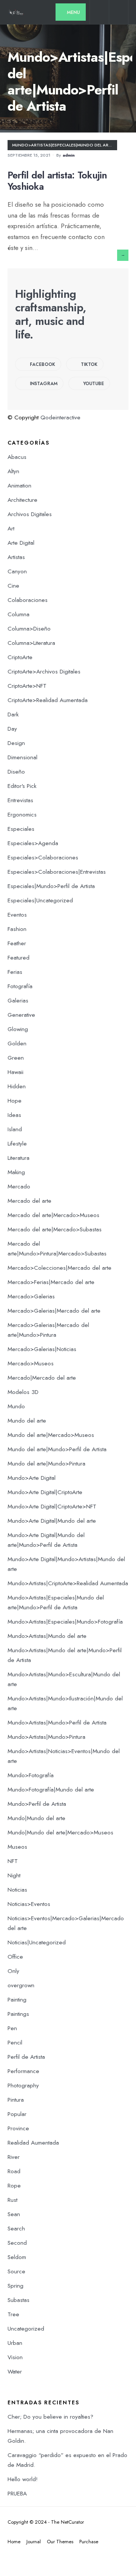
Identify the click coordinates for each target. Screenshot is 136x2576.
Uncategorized (26, 2329)
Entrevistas (20, 800)
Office (15, 1957)
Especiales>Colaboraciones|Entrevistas (57, 872)
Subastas (19, 2300)
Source (16, 2271)
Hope (15, 1101)
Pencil (15, 2043)
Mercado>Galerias (31, 1296)
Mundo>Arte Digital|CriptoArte (45, 1492)
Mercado (19, 1187)
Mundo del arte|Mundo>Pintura (46, 1464)
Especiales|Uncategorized (40, 900)
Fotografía (20, 986)
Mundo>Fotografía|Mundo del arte (51, 1790)
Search (16, 2229)
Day (12, 729)
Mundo (16, 1406)
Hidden (17, 1086)
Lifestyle (17, 1144)
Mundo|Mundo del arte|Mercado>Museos (60, 1833)
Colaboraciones (28, 600)
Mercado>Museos (31, 1363)
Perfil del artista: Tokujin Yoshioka (57, 181)
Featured (19, 958)
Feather (17, 943)
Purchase (89, 2542)
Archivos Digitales (30, 514)
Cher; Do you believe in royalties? (50, 2417)
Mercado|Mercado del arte (42, 1378)
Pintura (16, 2100)
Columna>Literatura (31, 643)
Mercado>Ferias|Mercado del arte (51, 1282)
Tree (13, 2314)
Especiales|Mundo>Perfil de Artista (51, 886)
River (14, 2157)
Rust (12, 2200)
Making (16, 1172)
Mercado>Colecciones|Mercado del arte (59, 1268)
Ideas (14, 1115)
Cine (13, 586)
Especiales (21, 829)
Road (14, 2171)
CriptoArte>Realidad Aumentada (48, 700)
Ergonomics (22, 815)
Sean (14, 2214)
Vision (15, 2357)
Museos (17, 1847)
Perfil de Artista (26, 2057)
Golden (17, 1044)
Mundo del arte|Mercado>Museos (51, 1435)
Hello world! (23, 2479)
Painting (17, 2000)
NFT (13, 1861)
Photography (23, 2085)
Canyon (17, 571)
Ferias (15, 972)
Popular (17, 2114)
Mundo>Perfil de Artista (37, 1804)
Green (16, 1058)
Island (15, 1129)
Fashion (17, 929)
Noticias (17, 1890)
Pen (12, 2028)
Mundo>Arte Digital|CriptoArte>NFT (52, 1507)
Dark (13, 714)
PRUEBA (17, 2494)
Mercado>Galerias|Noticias (42, 1349)
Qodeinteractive (60, 417)
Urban (15, 2343)
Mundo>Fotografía (31, 1775)
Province (18, 2128)
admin (69, 155)
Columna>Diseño (29, 629)
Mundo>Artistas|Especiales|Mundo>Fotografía (65, 1622)
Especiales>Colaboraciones (43, 858)
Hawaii (15, 1072)
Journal (34, 2542)
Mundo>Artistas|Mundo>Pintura (46, 1737)
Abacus (17, 457)
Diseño (16, 772)
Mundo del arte (27, 1421)
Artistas (16, 557)
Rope (14, 2186)
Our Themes (60, 2542)
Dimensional (22, 757)
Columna (19, 614)
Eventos (17, 915)
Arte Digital (21, 543)
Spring (15, 2286)
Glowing (18, 1029)
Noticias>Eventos (29, 1904)
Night (14, 1875)
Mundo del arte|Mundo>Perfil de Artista (57, 1449)
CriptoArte (20, 657)
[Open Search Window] (99, 14)
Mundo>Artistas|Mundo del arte (47, 1636)
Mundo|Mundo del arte (36, 1818)
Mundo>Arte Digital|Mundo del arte (52, 1521)
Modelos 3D (23, 1392)
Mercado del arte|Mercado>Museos (53, 1215)
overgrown (21, 1985)
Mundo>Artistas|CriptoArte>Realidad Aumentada (68, 1583)
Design (16, 743)
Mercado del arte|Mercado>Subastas (55, 1229)
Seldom (17, 2257)
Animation (19, 486)
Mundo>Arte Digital (32, 1478)
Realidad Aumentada (33, 2143)
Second (17, 2243)
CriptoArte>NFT (27, 686)
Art (11, 529)
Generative (21, 1015)
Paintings (18, 2014)
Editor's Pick (22, 786)
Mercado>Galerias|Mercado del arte (54, 1311)
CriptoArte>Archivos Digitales (44, 672)
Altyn (13, 471)
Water (15, 2372)
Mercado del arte (29, 1201)
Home (14, 2542)
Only (13, 1971)
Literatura (19, 1158)
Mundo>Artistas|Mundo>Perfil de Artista (57, 1723)
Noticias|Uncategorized (37, 1942)
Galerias (18, 1001)
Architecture (22, 500)
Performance (23, 2071)
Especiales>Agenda (33, 843)
